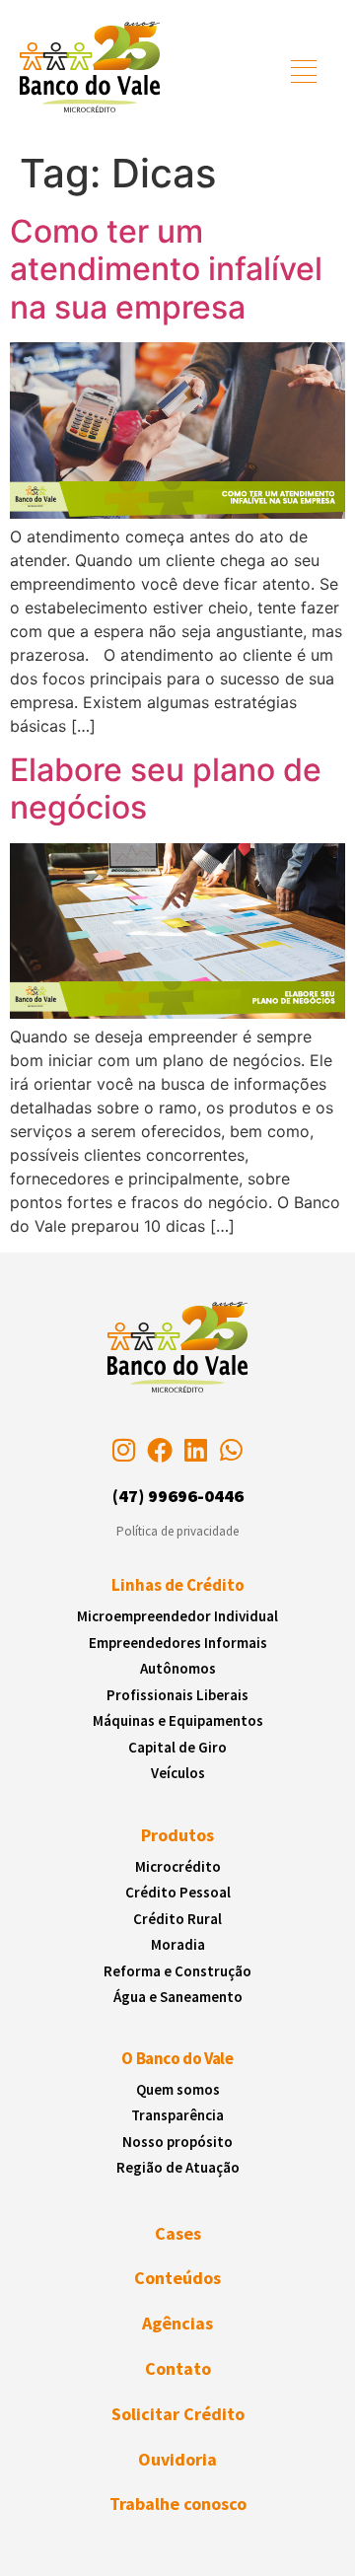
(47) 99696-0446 (178, 1496)
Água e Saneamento (178, 1997)
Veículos (178, 1773)
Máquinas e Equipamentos (178, 1720)
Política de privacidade (177, 1531)
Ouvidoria (177, 2459)
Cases (178, 2233)
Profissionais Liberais (177, 1695)
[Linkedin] (195, 1450)
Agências (177, 2323)
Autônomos (178, 1668)
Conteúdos (177, 2278)
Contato (178, 2368)
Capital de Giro (177, 1747)
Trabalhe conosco (178, 2504)
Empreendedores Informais (178, 1643)
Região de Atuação (178, 2167)
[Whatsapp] (231, 1450)
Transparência (177, 2115)
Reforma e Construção (177, 1971)
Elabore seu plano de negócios (166, 788)
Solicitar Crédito (178, 2414)
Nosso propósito (177, 2142)
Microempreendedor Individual (177, 1616)
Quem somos (178, 2089)
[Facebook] (160, 1450)
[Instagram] (123, 1450)
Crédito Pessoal (178, 1892)
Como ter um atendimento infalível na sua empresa (166, 269)
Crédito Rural (177, 1919)
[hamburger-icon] (304, 74)
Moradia (178, 1944)
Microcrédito (178, 1866)
